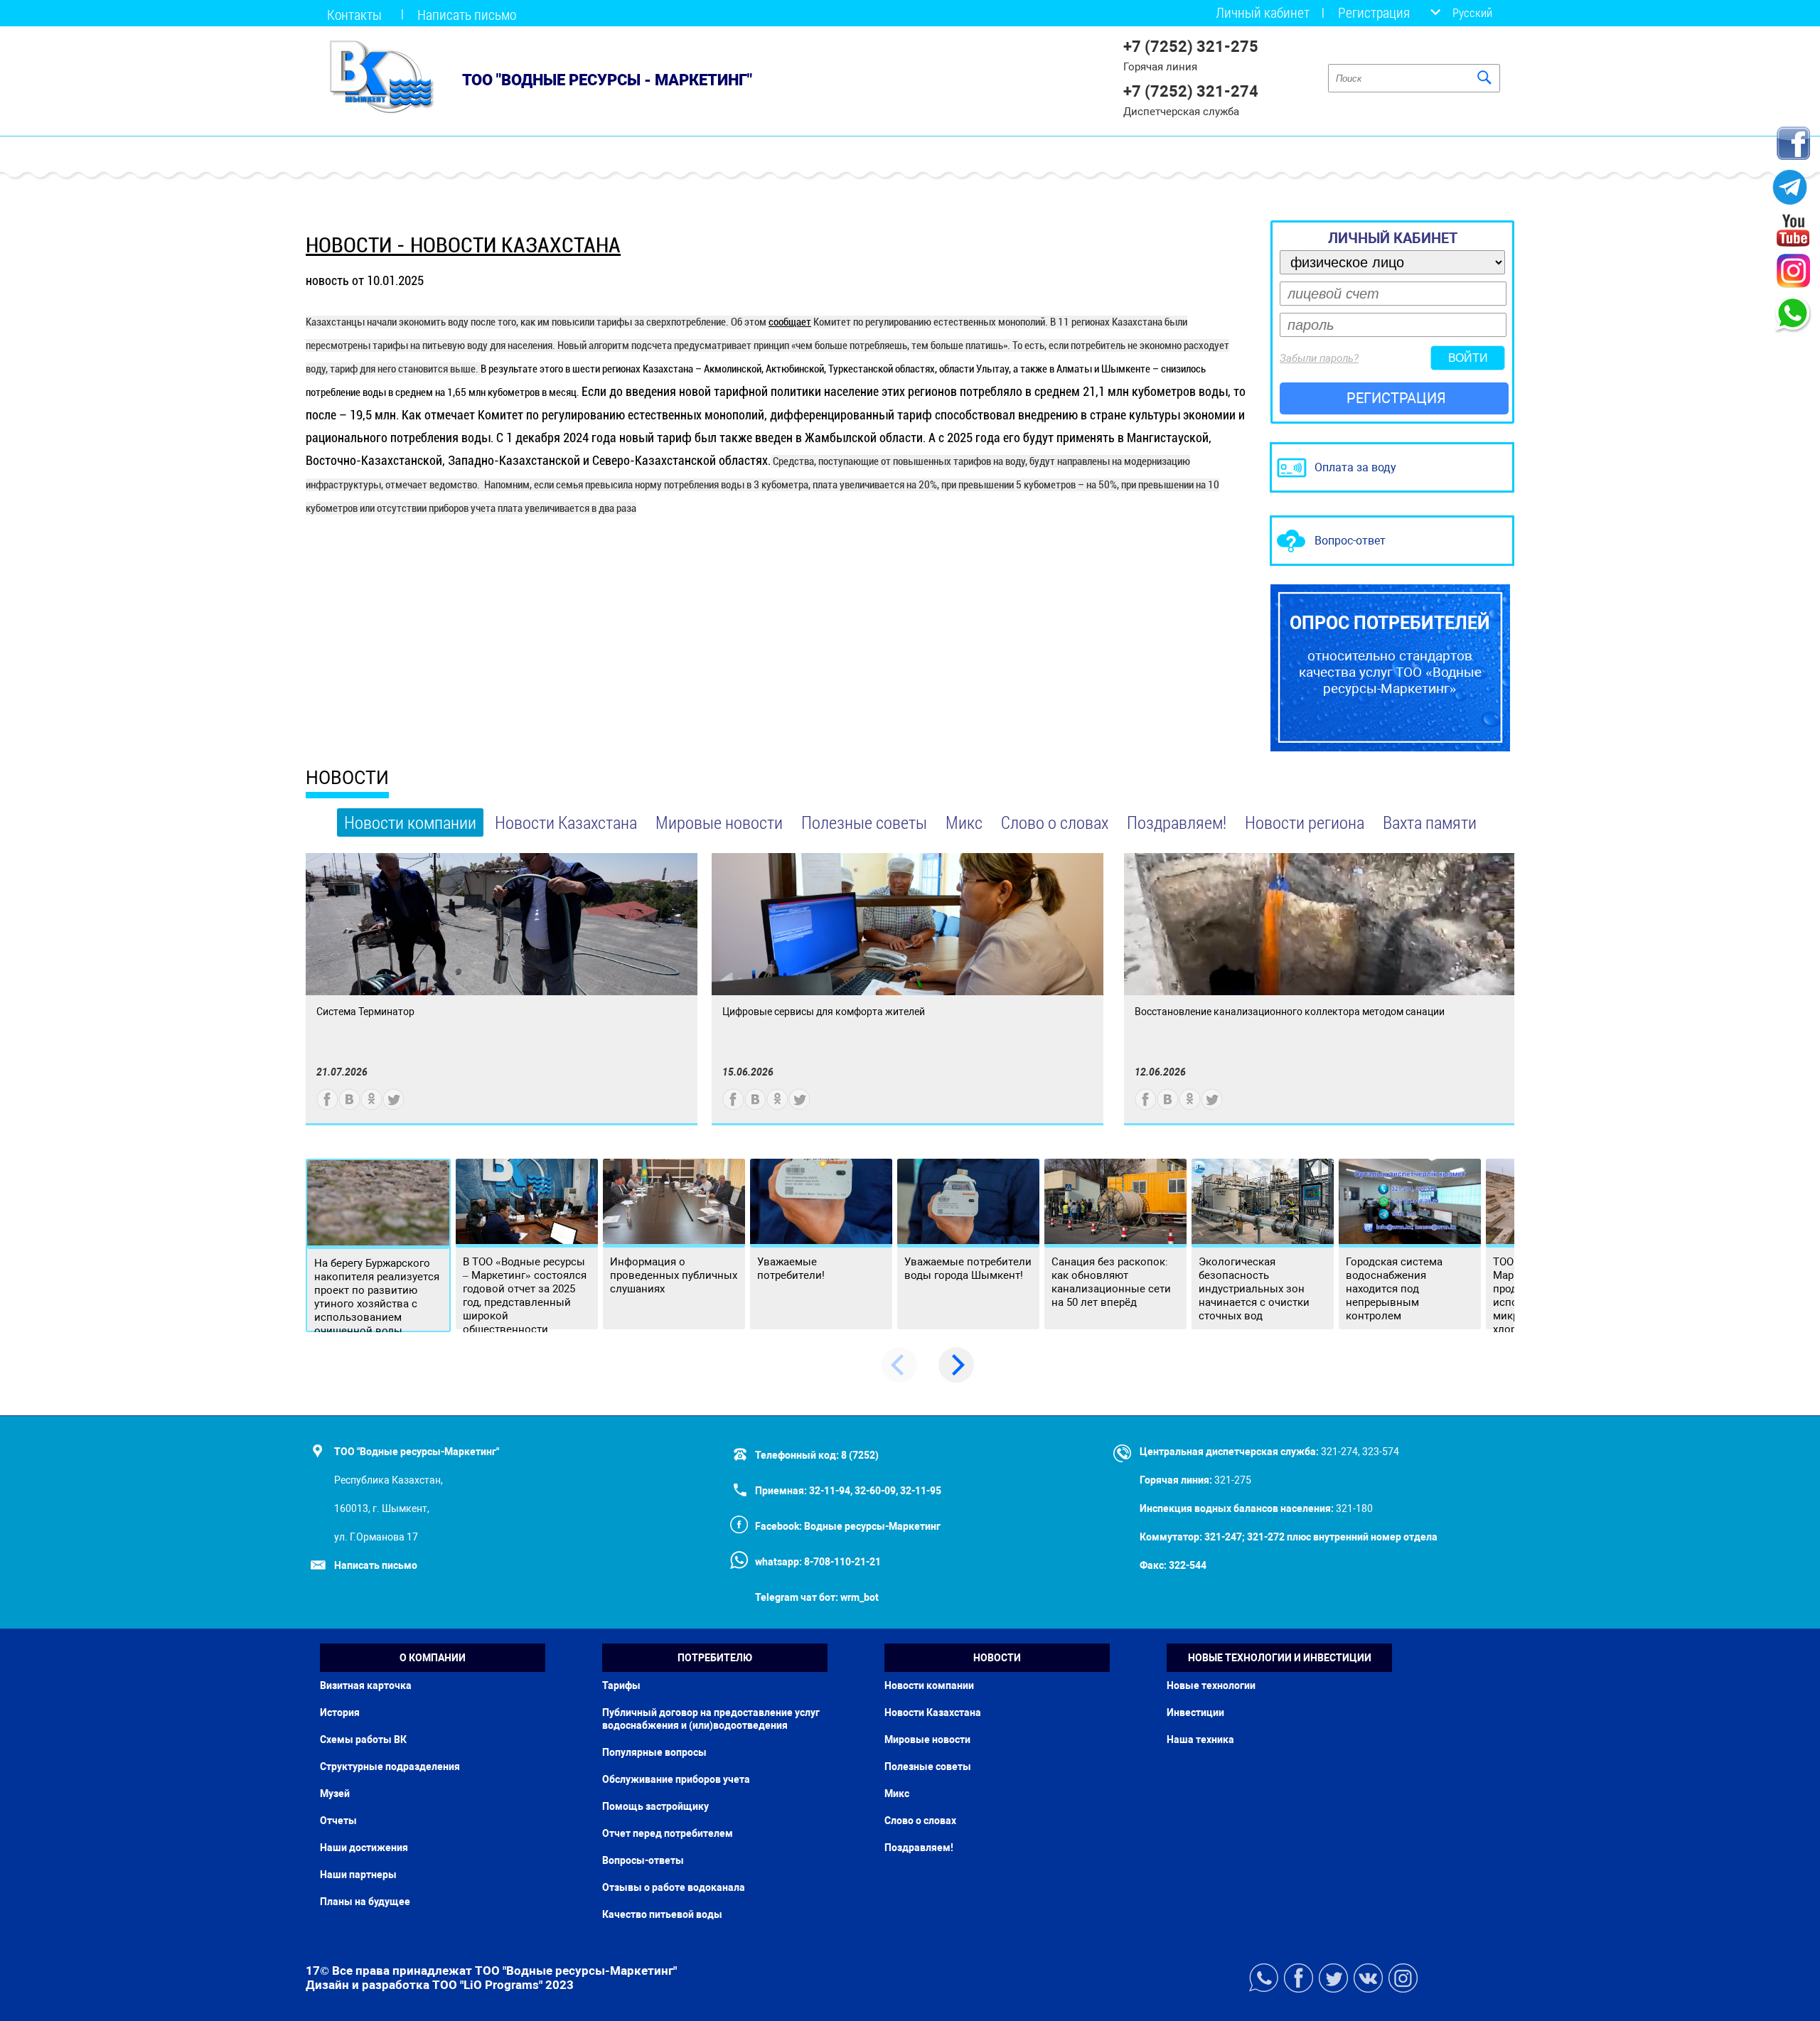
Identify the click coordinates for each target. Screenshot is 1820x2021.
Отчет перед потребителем (668, 1833)
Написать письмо (467, 14)
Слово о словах (1055, 822)
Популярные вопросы (654, 1752)
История (340, 1712)
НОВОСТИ (347, 778)
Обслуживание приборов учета (676, 1779)
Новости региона (1305, 822)
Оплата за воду (1355, 467)
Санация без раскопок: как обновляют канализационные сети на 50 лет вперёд (1111, 1282)
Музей (335, 1794)
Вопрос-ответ (1350, 541)
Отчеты (338, 1821)
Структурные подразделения (390, 1767)
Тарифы (621, 1685)
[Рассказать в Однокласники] (371, 1106)
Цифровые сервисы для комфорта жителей (824, 1012)
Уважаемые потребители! (791, 1269)
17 (313, 1971)
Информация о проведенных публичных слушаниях (674, 1275)
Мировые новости (719, 822)
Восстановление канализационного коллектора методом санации (1290, 1012)
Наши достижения (364, 1848)
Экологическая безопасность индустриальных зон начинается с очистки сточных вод (1254, 1289)
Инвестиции (1195, 1712)
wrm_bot (858, 1597)
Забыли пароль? (1319, 358)
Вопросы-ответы (643, 1860)
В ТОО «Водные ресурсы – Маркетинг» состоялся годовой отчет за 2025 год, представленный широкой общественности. (525, 1296)
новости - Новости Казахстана (463, 245)
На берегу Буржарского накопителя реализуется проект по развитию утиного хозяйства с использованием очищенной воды (377, 1297)
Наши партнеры (358, 1875)
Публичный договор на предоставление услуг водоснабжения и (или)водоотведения (711, 1719)
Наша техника (1200, 1739)
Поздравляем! (1177, 822)
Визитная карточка (366, 1685)
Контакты (354, 14)
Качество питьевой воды (662, 1914)
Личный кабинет (1263, 12)
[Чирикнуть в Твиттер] (394, 1106)
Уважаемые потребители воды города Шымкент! (968, 1269)
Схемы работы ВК (363, 1739)
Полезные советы (864, 822)
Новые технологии (1211, 1685)
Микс (964, 822)
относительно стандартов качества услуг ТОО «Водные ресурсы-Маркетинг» (1390, 655)
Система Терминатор (365, 1012)
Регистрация (1374, 12)
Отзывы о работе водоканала (674, 1887)
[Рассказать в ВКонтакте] (349, 1106)
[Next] (956, 1365)
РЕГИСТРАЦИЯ (1396, 398)
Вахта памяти (1430, 822)
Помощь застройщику (655, 1806)
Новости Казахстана (566, 822)
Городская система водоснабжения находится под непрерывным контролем (1394, 1289)
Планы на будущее (365, 1902)
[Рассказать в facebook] (327, 1106)
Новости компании (410, 822)
